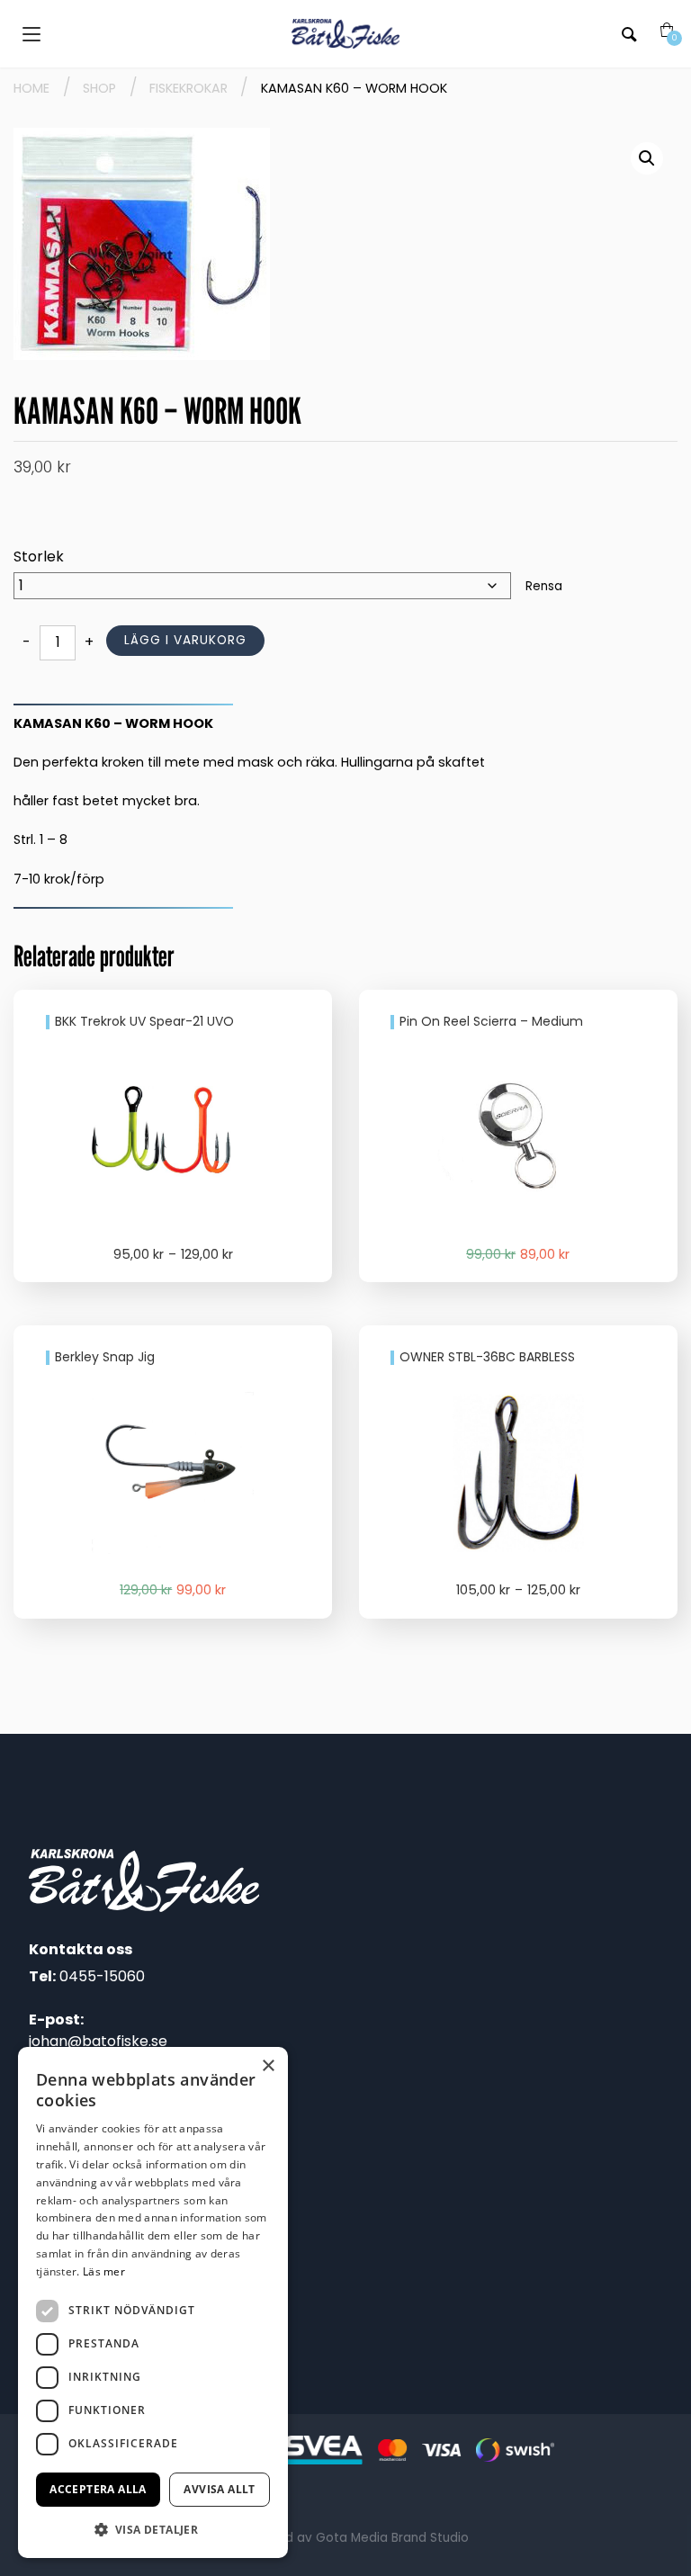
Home (31, 88)
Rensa (544, 586)
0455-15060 (102, 1976)
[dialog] (153, 2302)
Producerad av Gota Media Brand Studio (345, 2538)
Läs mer (104, 2271)
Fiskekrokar (188, 88)
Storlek (39, 556)
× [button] (268, 2066)
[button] (647, 158)
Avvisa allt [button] (219, 2489)
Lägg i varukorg (185, 640)
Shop (99, 88)
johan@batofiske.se (98, 2041)
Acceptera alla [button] (98, 2489)
